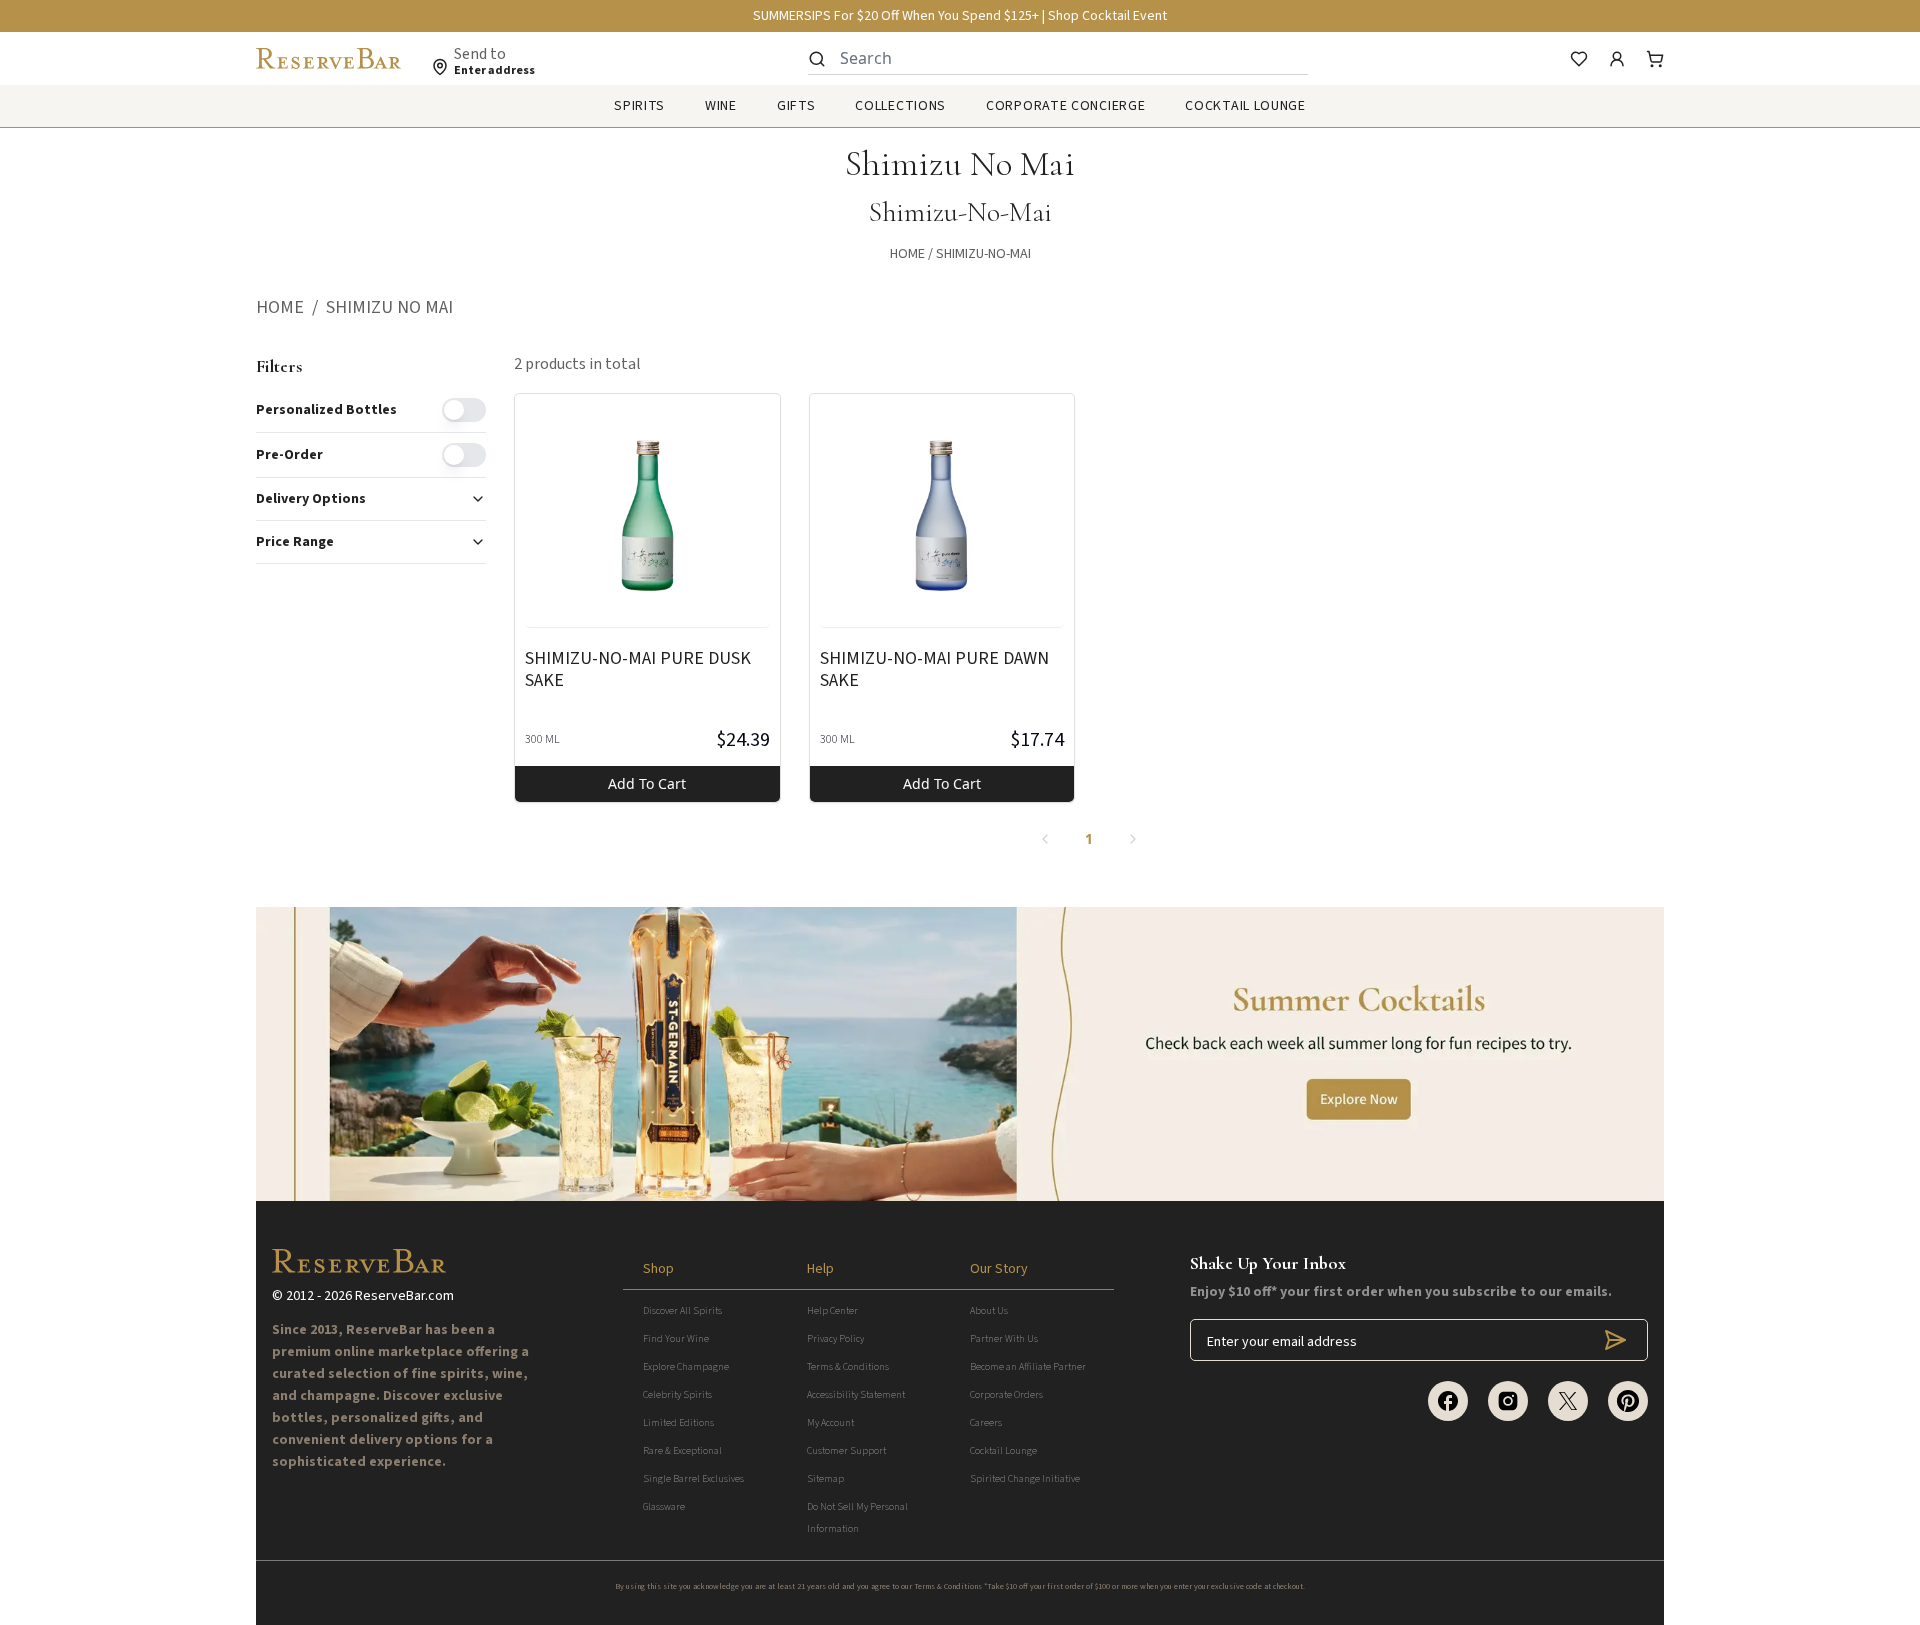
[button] (291, 308)
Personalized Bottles (326, 410)
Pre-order (289, 455)
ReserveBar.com (404, 1296)
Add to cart (647, 783)
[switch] (464, 410)
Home (907, 254)
